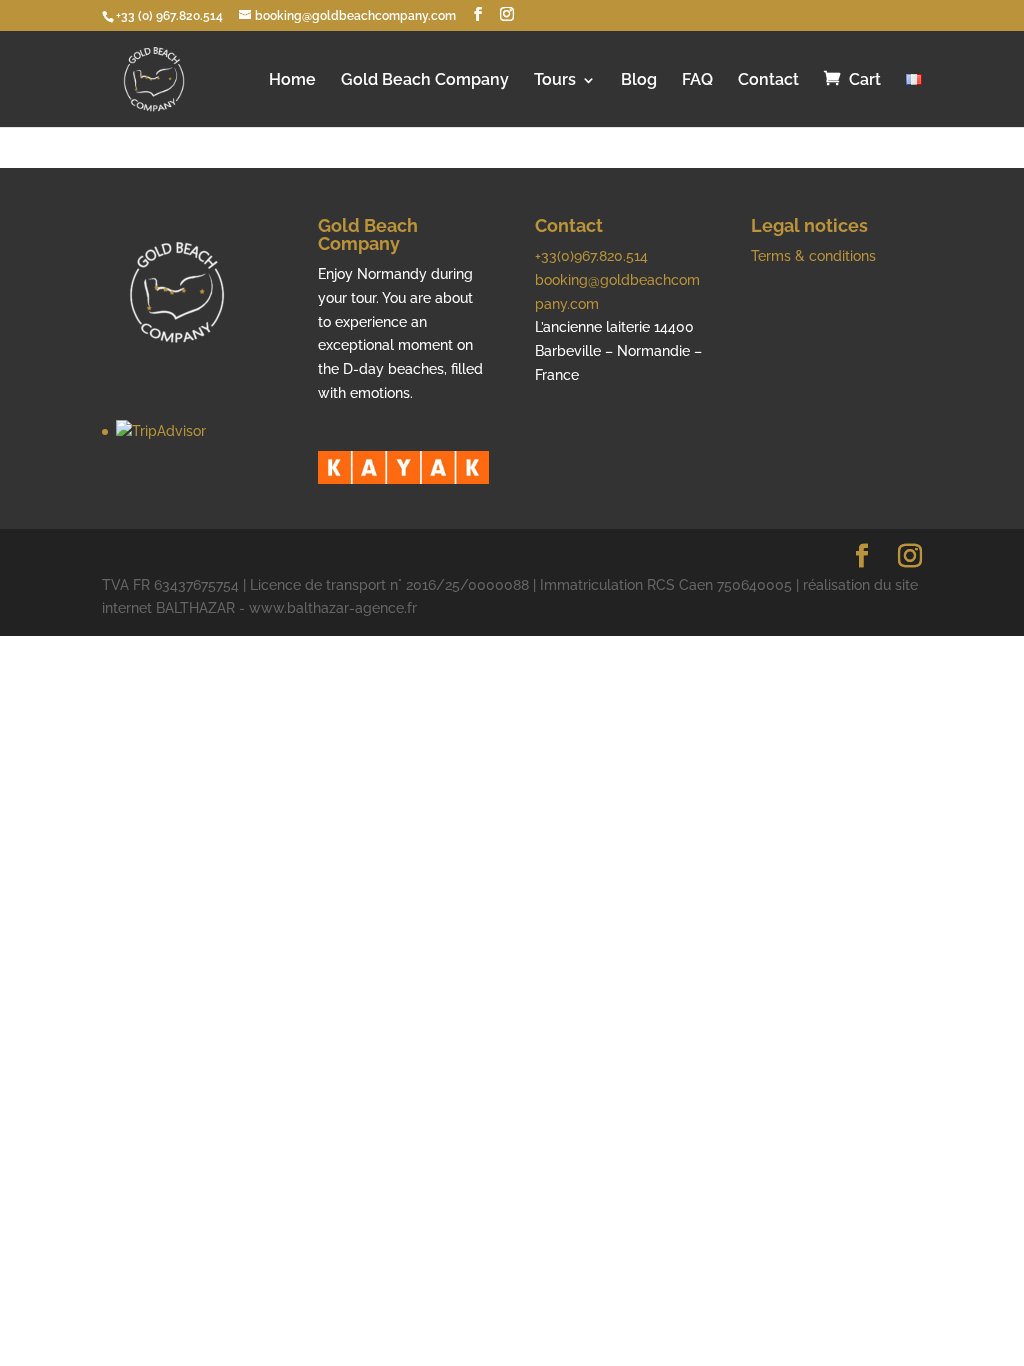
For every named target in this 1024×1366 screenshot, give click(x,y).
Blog (639, 81)
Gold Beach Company (425, 81)
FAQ (697, 81)
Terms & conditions (813, 256)
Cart (865, 80)
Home (292, 81)
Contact (768, 81)
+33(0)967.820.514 (591, 256)
